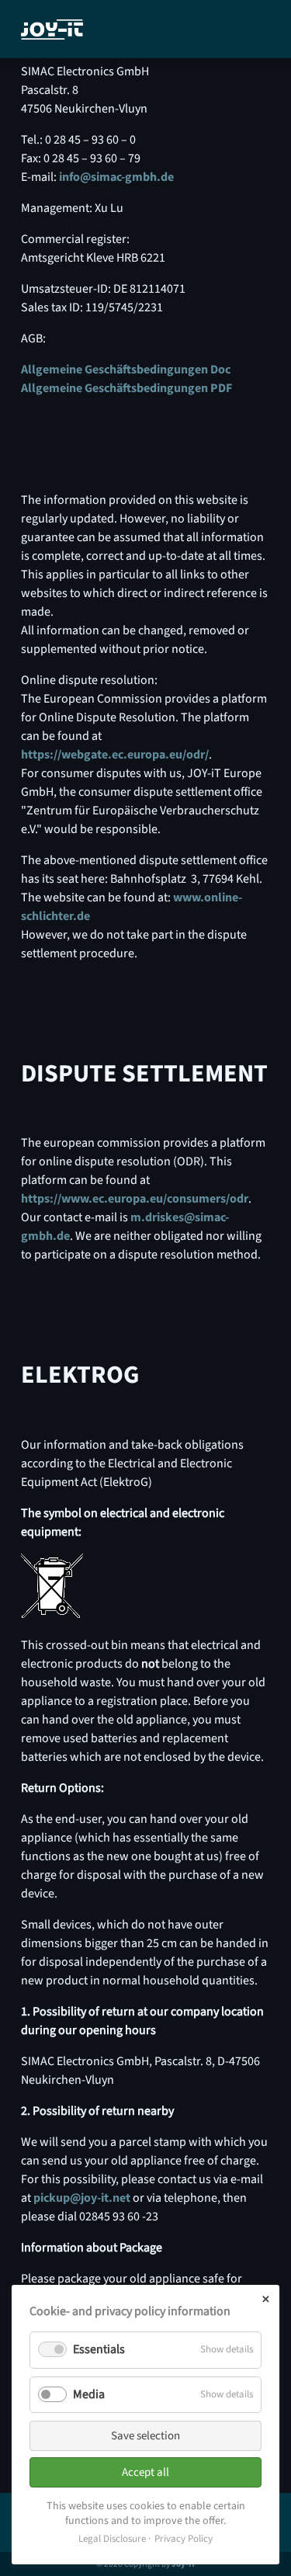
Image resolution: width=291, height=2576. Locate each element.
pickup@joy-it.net (82, 2198)
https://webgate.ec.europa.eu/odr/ (115, 755)
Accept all (145, 2472)
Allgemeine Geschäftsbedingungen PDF (126, 388)
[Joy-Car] (52, 30)
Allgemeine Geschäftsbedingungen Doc (126, 370)
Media (89, 2394)
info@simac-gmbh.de (116, 177)
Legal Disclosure (112, 2539)
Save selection (145, 2436)
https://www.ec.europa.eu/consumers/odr (135, 1199)
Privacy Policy (184, 2539)
